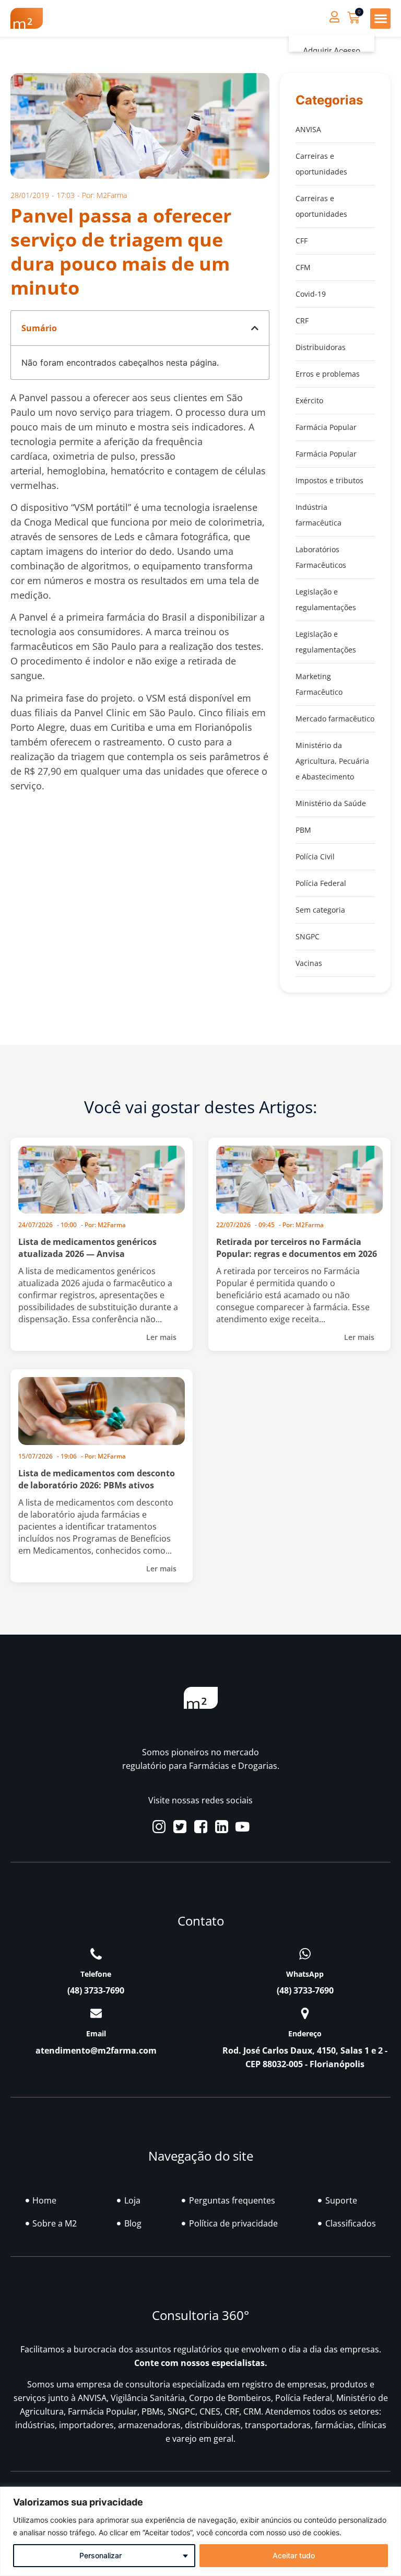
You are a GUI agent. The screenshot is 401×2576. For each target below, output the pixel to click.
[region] (200, 2531)
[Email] (96, 2013)
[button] (380, 19)
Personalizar (101, 2555)
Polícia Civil (315, 856)
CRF (302, 320)
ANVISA (308, 129)
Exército (309, 400)
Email (96, 2033)
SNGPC (308, 936)
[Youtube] (243, 1827)
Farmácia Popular (326, 427)
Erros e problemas (328, 374)
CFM (303, 267)
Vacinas (309, 963)
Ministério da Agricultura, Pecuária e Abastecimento (332, 761)
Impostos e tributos (329, 480)
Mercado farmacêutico (335, 719)
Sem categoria (320, 910)
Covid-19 (311, 294)
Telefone (96, 1974)
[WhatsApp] (305, 1954)
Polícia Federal (321, 883)
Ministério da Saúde (331, 803)
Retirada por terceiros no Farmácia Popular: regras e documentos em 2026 (297, 1248)
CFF (302, 241)
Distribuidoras (321, 347)
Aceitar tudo (294, 2555)
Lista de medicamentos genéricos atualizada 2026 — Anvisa (87, 1248)
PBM (303, 830)
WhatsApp (305, 1974)
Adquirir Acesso (332, 51)
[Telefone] (96, 1954)
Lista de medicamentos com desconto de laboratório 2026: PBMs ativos (97, 1479)
